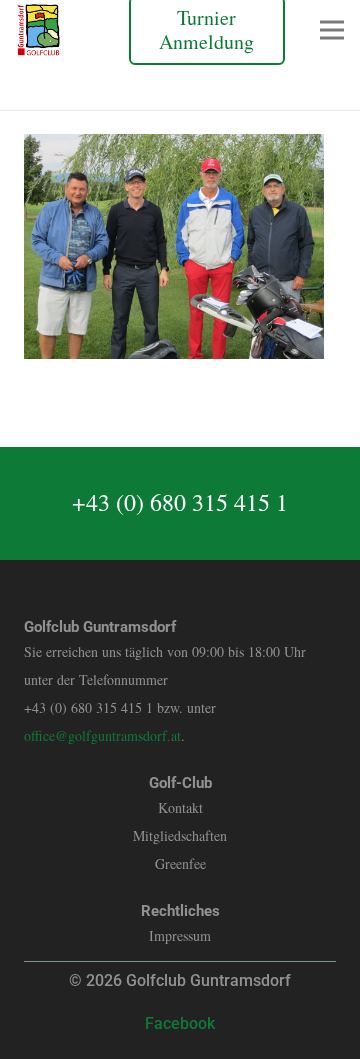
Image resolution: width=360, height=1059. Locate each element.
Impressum (180, 935)
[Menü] (332, 30)
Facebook (180, 1023)
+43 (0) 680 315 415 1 (180, 502)
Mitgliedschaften (180, 835)
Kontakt (180, 807)
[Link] (38, 30)
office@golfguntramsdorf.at (102, 735)
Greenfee (180, 863)
